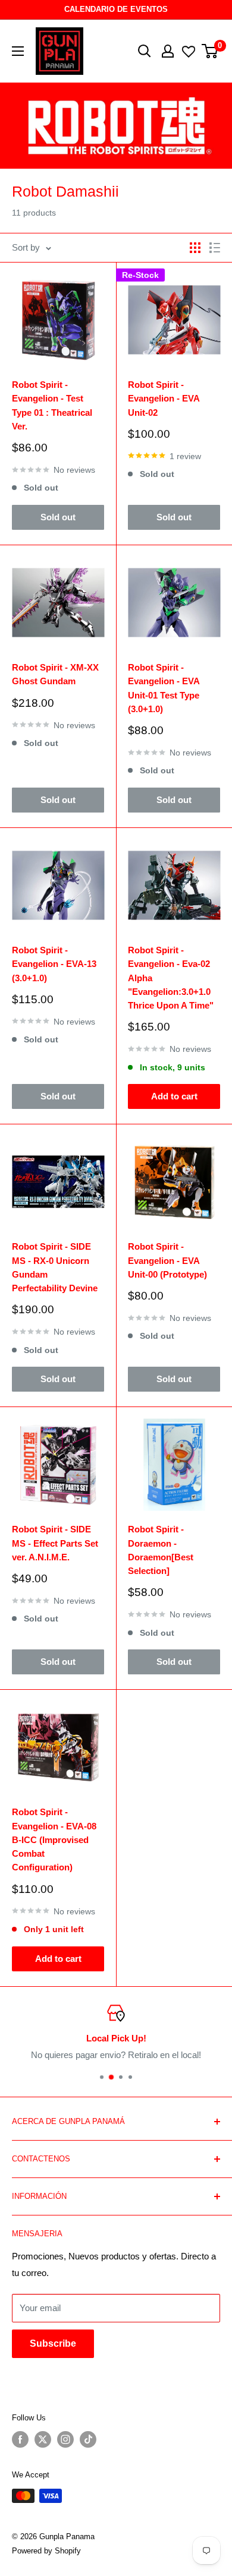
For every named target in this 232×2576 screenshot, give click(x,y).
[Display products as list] (215, 248)
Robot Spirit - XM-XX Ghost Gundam (55, 674)
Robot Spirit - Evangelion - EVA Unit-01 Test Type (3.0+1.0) (164, 688)
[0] (210, 51)
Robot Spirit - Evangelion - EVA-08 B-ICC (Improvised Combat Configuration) (54, 1839)
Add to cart (174, 1096)
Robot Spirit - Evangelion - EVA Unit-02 (164, 399)
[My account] (168, 51)
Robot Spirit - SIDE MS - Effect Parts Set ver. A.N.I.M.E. (55, 1543)
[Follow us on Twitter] (43, 2439)
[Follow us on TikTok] (88, 2439)
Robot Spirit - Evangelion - (171, 978)
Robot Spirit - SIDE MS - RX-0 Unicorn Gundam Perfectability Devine (55, 1267)
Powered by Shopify (46, 2551)
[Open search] (145, 51)
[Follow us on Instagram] (65, 2439)
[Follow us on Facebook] (20, 2439)
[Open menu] (18, 51)
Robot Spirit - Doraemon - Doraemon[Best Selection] (161, 1550)
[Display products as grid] (195, 248)
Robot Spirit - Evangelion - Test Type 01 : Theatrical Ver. (52, 405)
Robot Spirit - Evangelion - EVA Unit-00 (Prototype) (167, 1260)
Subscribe (53, 2343)
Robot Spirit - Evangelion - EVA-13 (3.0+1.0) (54, 964)
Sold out (58, 517)
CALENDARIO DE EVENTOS (116, 9)
